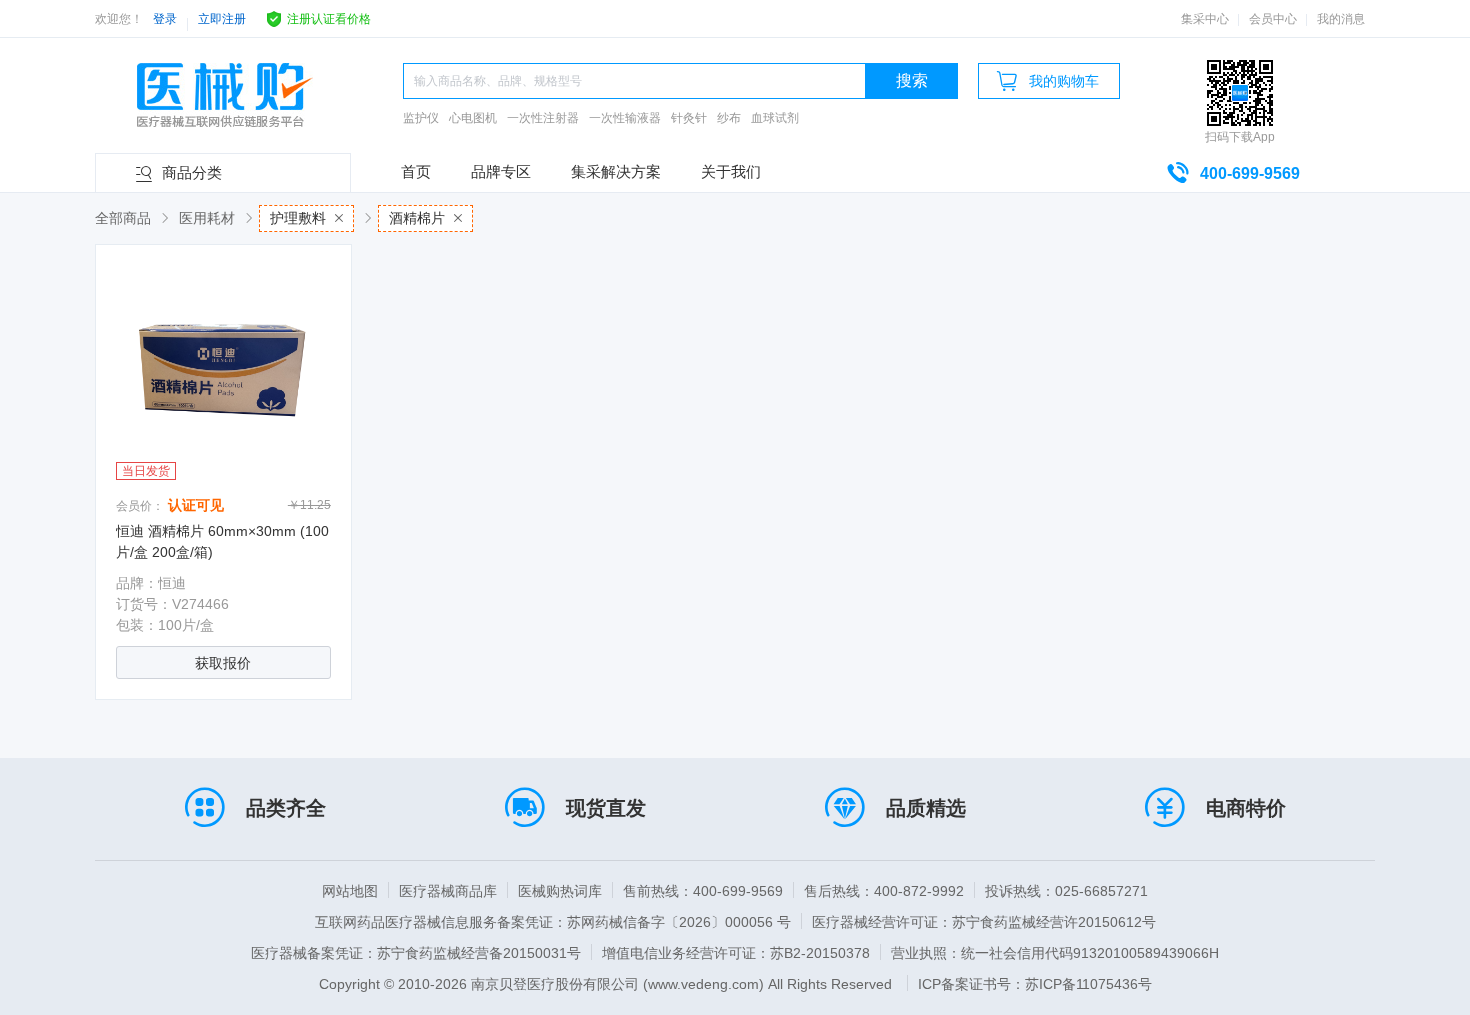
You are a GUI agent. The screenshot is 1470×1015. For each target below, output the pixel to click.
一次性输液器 (625, 118)
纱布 (729, 118)
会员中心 (1273, 19)
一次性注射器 (543, 118)
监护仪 (421, 118)
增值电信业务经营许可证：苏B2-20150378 (736, 953)
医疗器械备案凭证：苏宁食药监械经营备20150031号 (416, 953)
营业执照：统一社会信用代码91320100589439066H (1055, 953)
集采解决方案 (616, 171)
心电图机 (473, 118)
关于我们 (731, 171)
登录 (165, 19)
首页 (416, 171)
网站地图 (350, 891)
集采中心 (1205, 19)
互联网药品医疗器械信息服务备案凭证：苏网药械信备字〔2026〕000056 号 (553, 922)
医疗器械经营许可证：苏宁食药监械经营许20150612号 (984, 922)
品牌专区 (501, 171)
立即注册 (222, 19)
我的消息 (1341, 19)
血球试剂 (775, 118)
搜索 (912, 80)
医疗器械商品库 (448, 891)
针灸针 (689, 118)
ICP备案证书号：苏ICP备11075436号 (1035, 984)
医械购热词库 (560, 891)
